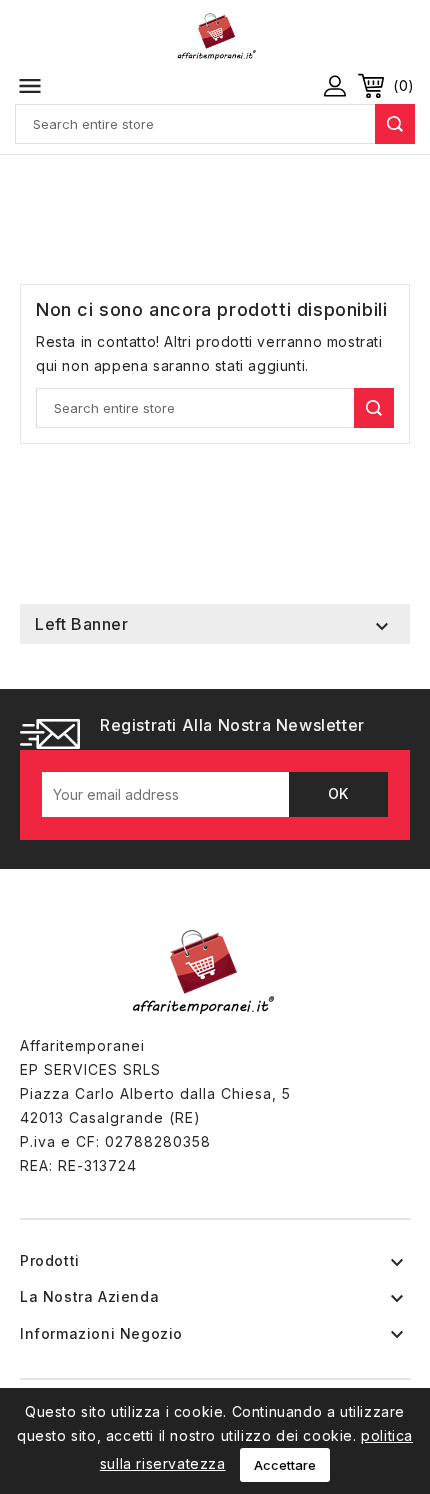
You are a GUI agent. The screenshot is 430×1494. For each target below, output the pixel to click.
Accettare (285, 1465)
